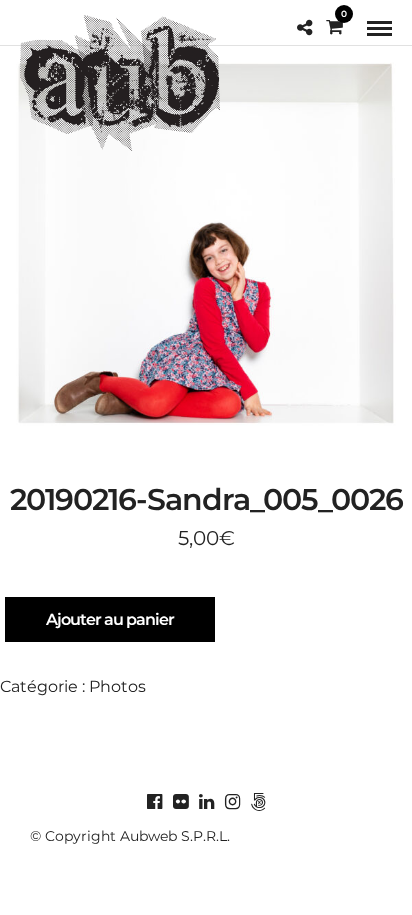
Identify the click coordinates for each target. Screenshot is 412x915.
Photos (117, 686)
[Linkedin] (206, 802)
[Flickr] (180, 802)
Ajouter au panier (110, 619)
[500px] (258, 802)
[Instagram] (232, 802)
